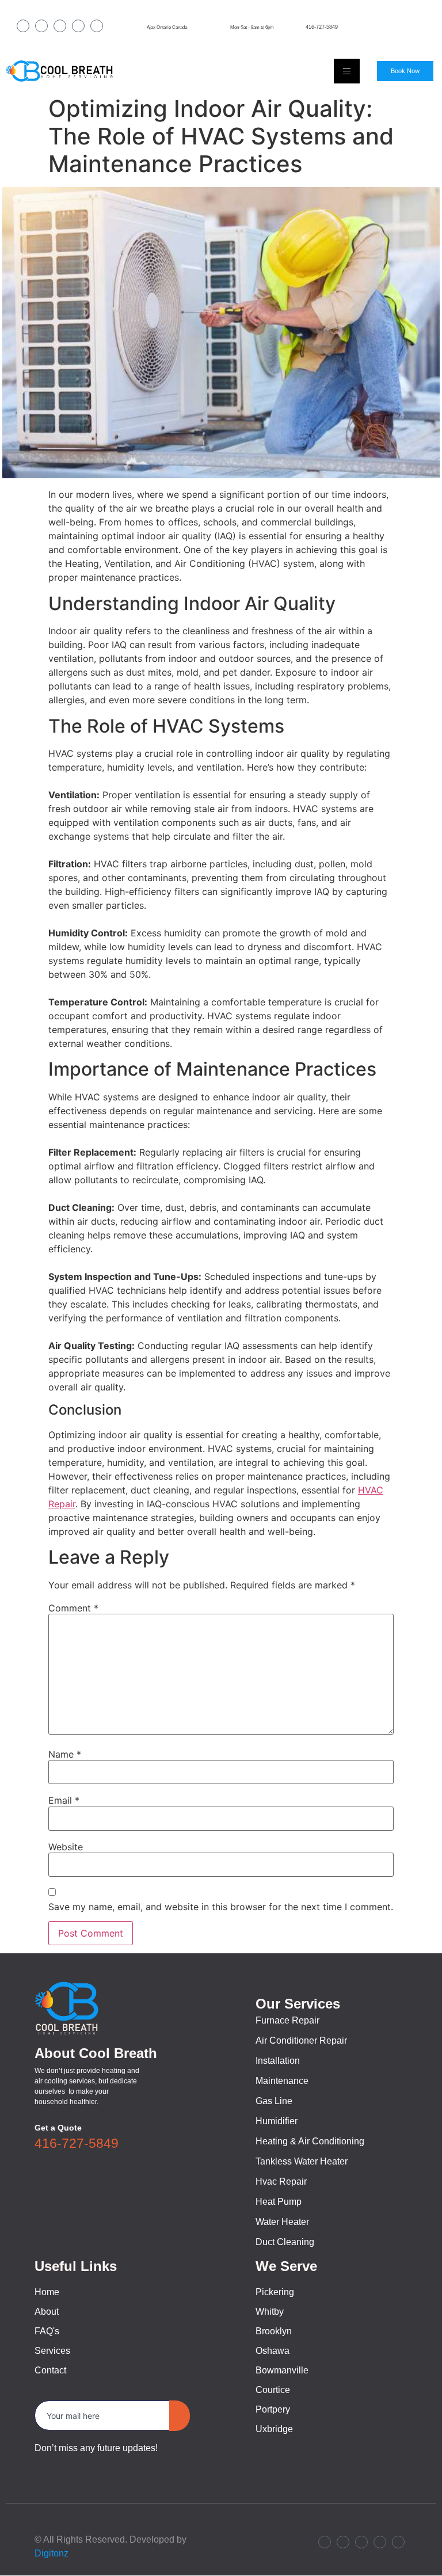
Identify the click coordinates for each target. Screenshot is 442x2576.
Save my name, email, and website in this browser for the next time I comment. (221, 1907)
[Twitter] (78, 26)
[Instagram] (41, 26)
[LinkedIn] (60, 26)
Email (64, 1800)
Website (66, 1847)
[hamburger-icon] (347, 71)
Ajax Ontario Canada (167, 27)
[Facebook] (23, 26)
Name (65, 1754)
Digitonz (52, 2553)
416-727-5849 (322, 27)
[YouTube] (97, 26)
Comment (73, 1608)
